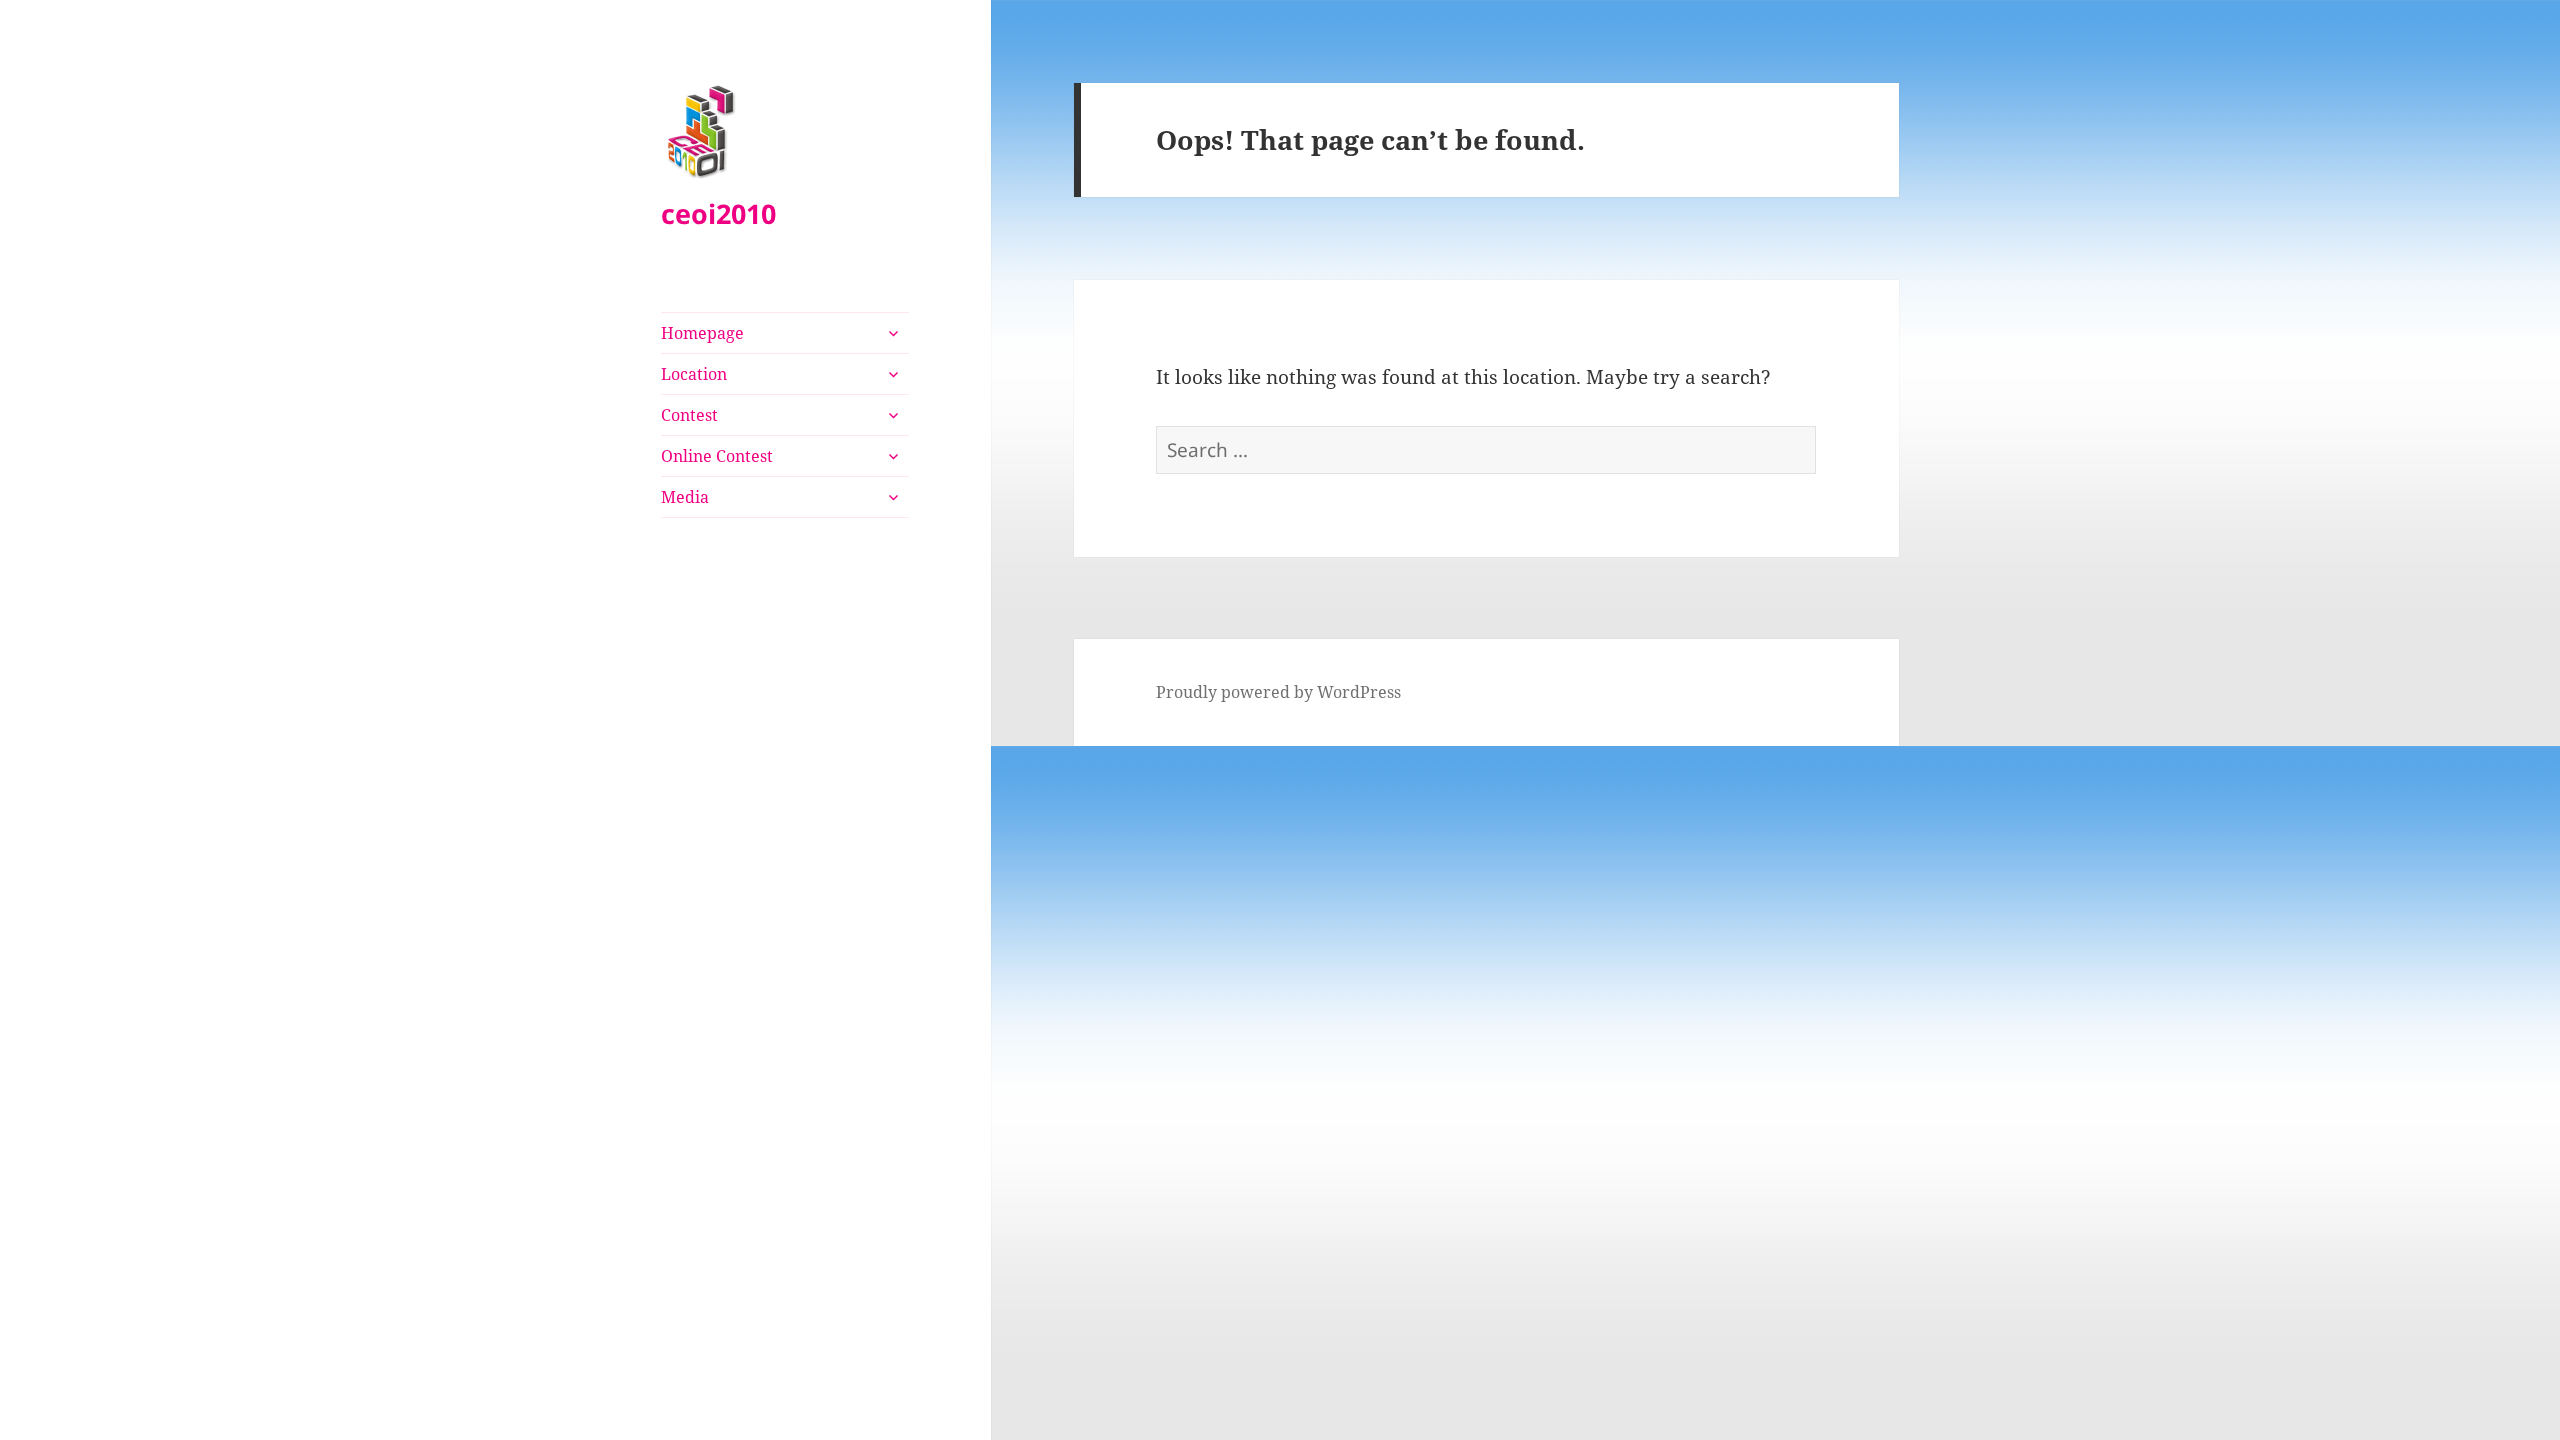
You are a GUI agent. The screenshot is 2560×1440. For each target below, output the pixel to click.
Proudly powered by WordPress (1278, 692)
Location (694, 374)
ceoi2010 (718, 213)
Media (685, 497)
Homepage (702, 333)
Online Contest (717, 456)
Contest (689, 415)
